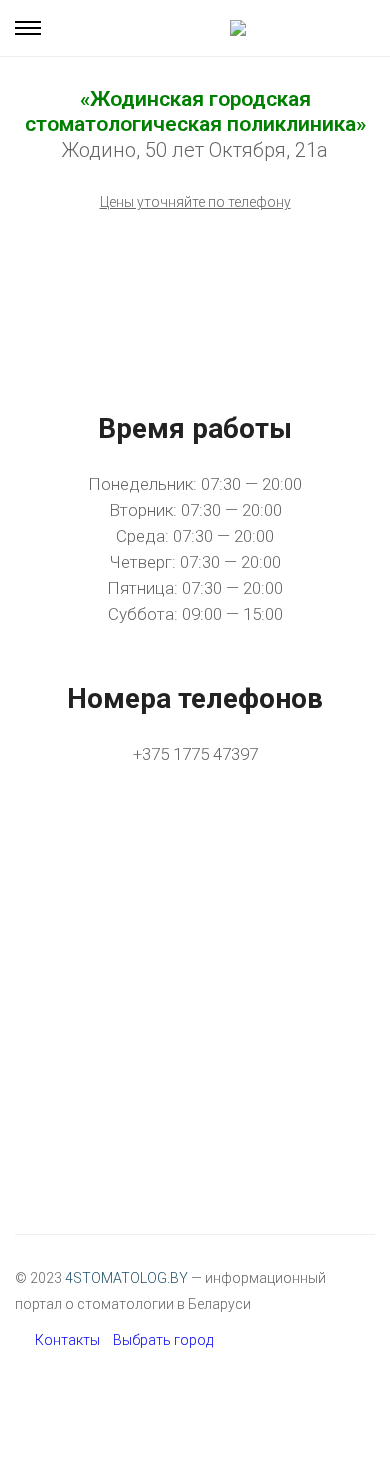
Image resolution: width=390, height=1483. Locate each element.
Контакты (67, 1340)
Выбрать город (163, 1340)
